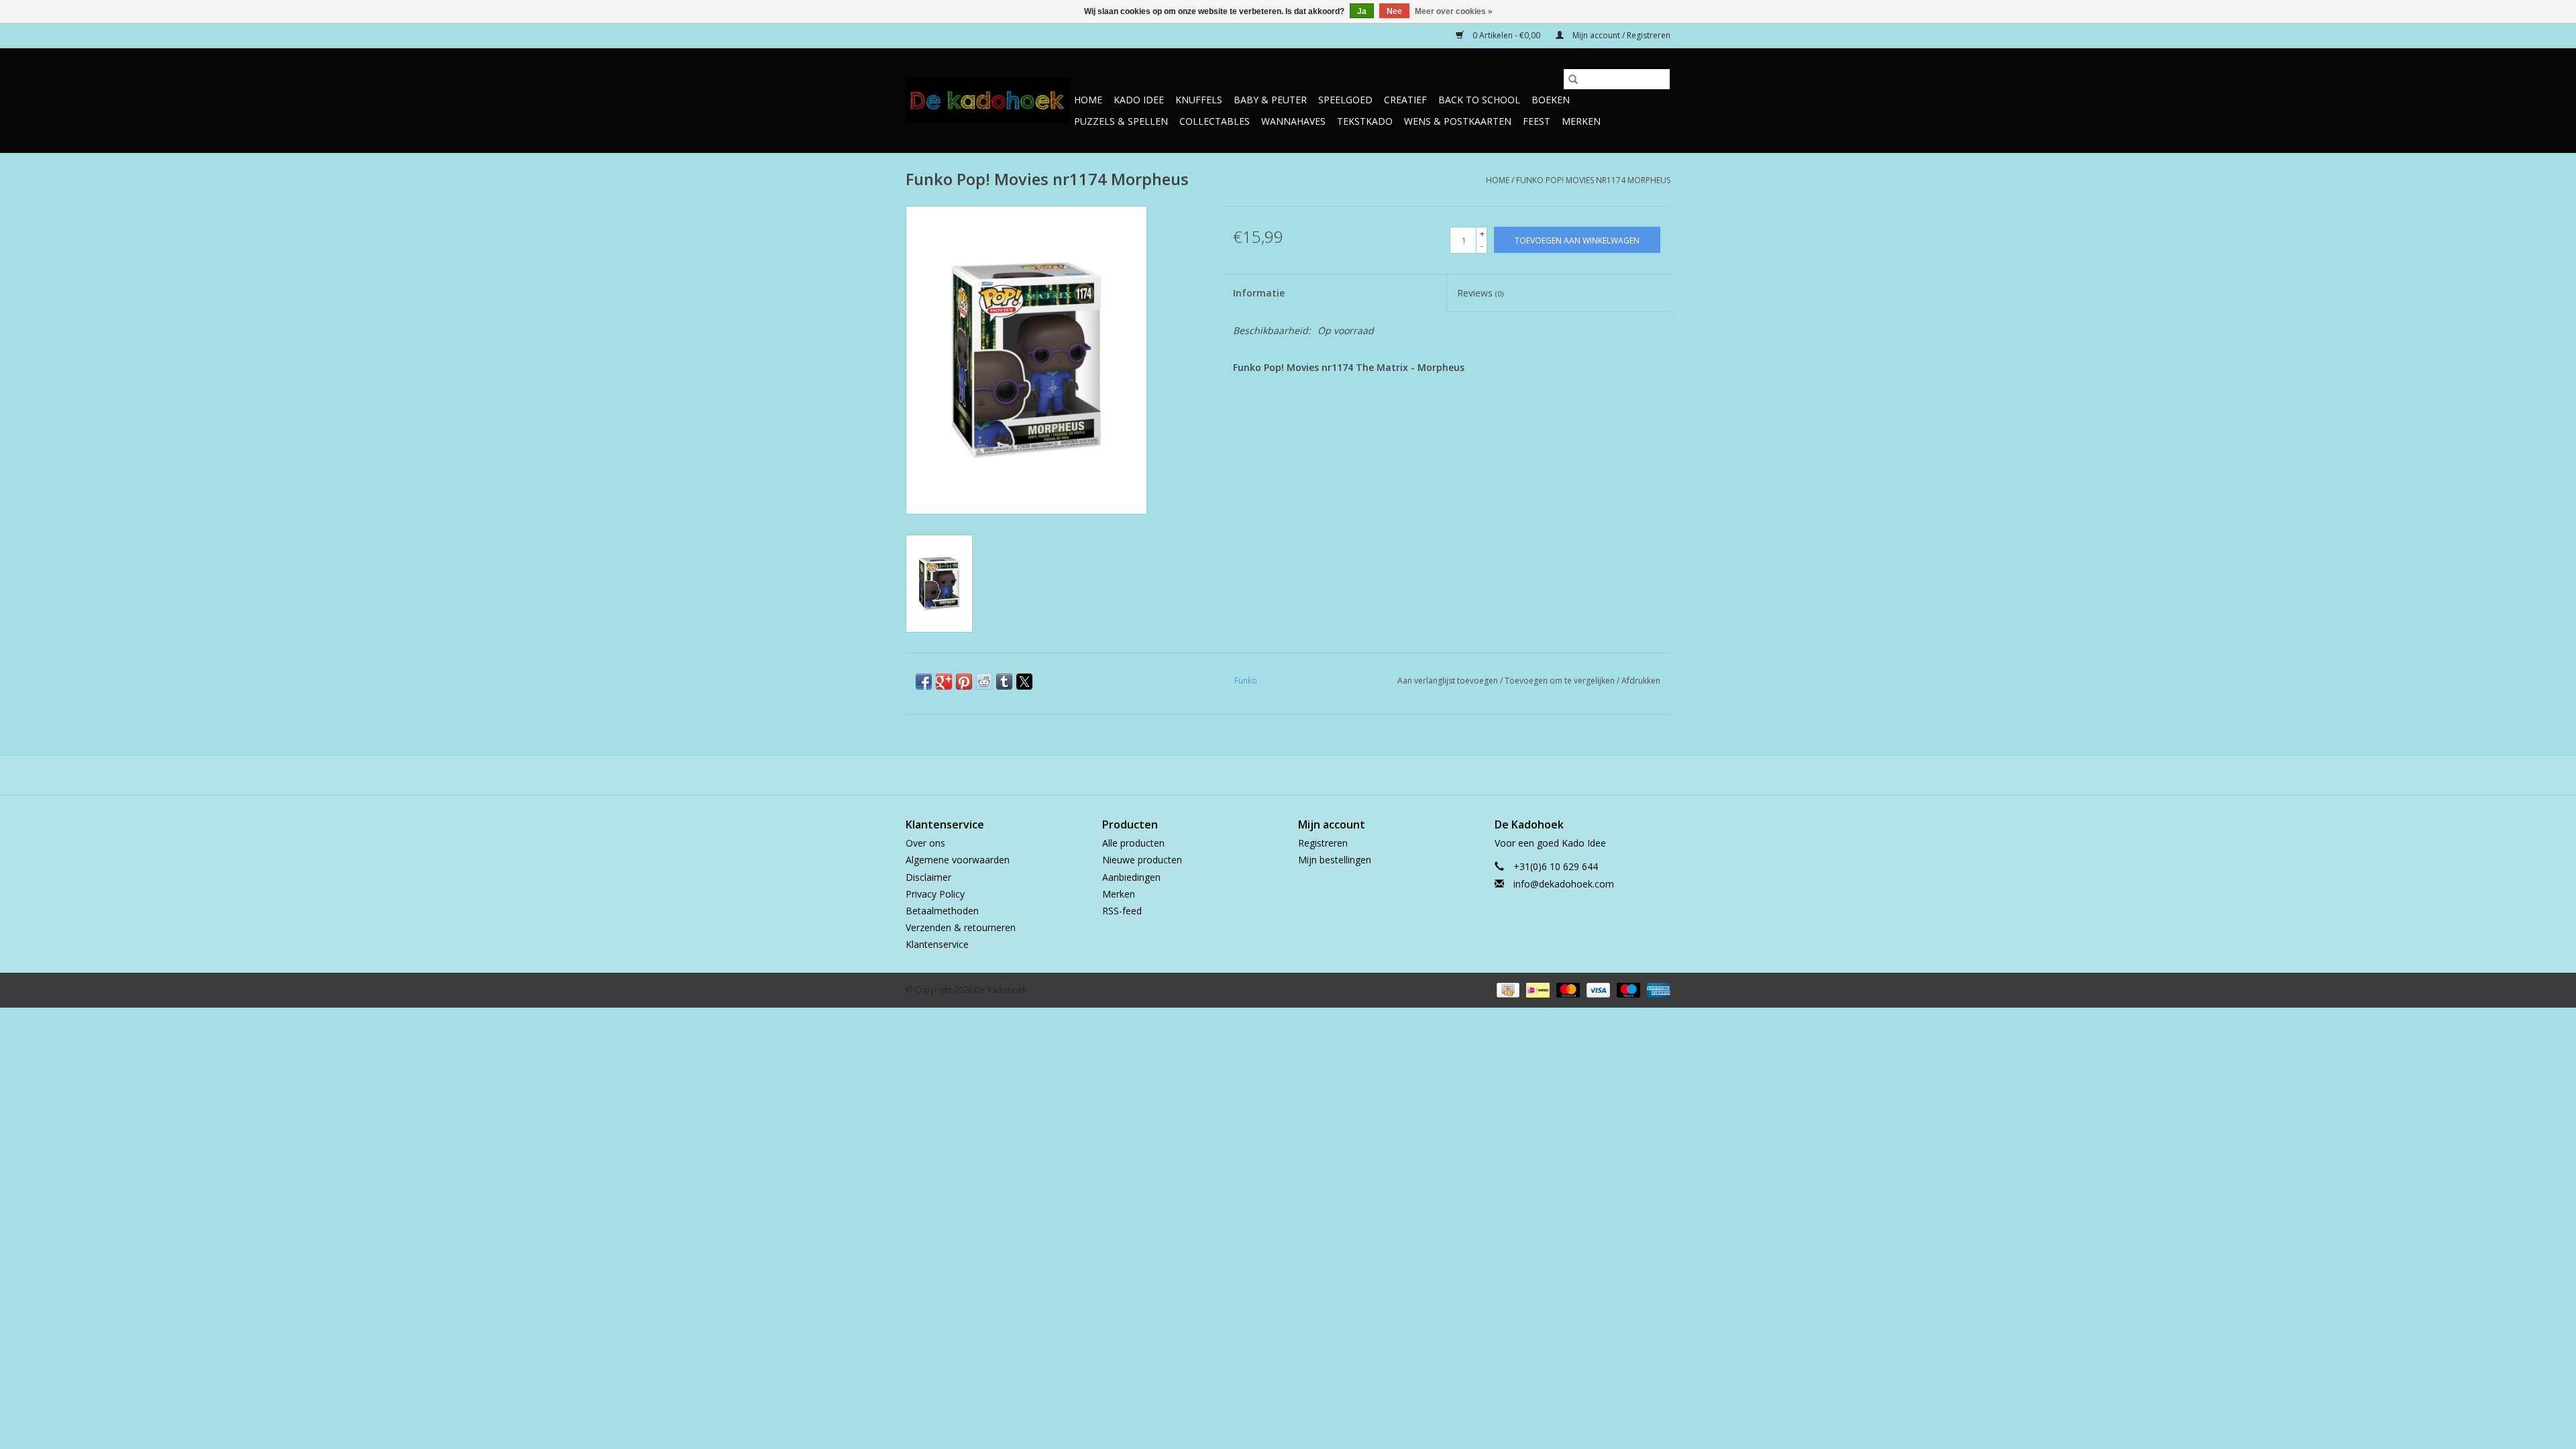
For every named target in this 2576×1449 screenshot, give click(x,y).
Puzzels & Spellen (1121, 121)
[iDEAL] (1536, 990)
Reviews (1480, 293)
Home (1088, 100)
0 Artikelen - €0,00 (1506, 35)
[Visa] (1597, 990)
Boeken (1551, 100)
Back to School (1479, 100)
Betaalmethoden (942, 911)
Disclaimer (928, 877)
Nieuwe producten (1142, 860)
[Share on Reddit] (984, 682)
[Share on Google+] (944, 682)
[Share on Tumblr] (1004, 682)
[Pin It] (964, 682)
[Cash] (1507, 990)
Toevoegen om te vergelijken (1561, 681)
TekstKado (1365, 121)
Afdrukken (1641, 681)
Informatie (1259, 293)
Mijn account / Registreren (1620, 35)
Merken (1581, 121)
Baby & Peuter (1270, 100)
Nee (1394, 11)
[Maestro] (1627, 990)
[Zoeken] (1573, 79)
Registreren (1323, 843)
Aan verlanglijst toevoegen (1449, 681)
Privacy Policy (935, 894)
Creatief (1405, 100)
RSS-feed (1122, 911)
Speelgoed (1345, 100)
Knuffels (1199, 100)
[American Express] (1656, 990)
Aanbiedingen (1131, 877)
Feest (1537, 121)
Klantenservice (937, 944)
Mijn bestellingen (1335, 860)
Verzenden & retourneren (961, 927)
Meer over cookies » (1454, 11)
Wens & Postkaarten (1458, 121)
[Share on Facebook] (924, 682)
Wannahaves (1293, 121)
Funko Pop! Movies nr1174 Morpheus (1593, 180)
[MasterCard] (1567, 990)
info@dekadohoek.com (1564, 884)
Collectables (1215, 121)
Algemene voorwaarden (958, 860)
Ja (1362, 11)
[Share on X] (1024, 682)
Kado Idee (1139, 100)
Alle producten (1133, 843)
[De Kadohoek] (988, 100)
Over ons (925, 843)
